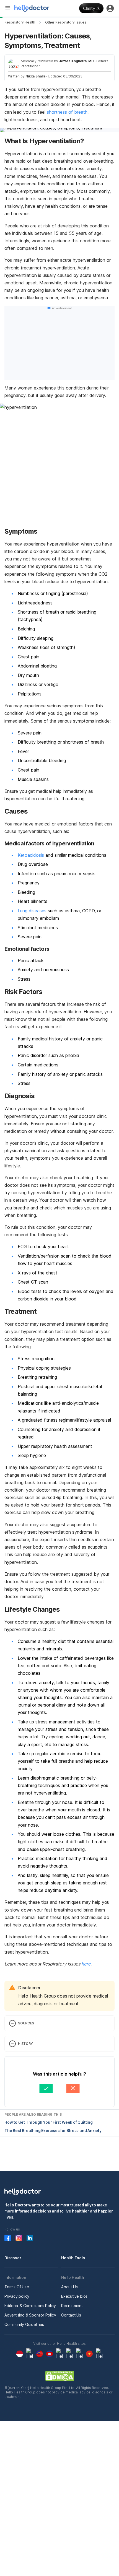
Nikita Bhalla (35, 76)
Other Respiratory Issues (66, 22)
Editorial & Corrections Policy (30, 2306)
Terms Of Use (17, 2287)
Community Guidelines (24, 2324)
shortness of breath (67, 112)
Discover (13, 2258)
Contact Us (71, 2315)
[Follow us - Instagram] (19, 2238)
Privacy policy (17, 2296)
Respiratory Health (20, 22)
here (86, 1964)
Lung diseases (32, 911)
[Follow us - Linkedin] (30, 2238)
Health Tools (73, 2258)
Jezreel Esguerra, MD (76, 61)
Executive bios (74, 2296)
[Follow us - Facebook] (8, 2238)
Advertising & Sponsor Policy (30, 2315)
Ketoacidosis (31, 855)
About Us (69, 2287)
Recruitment (72, 2306)
